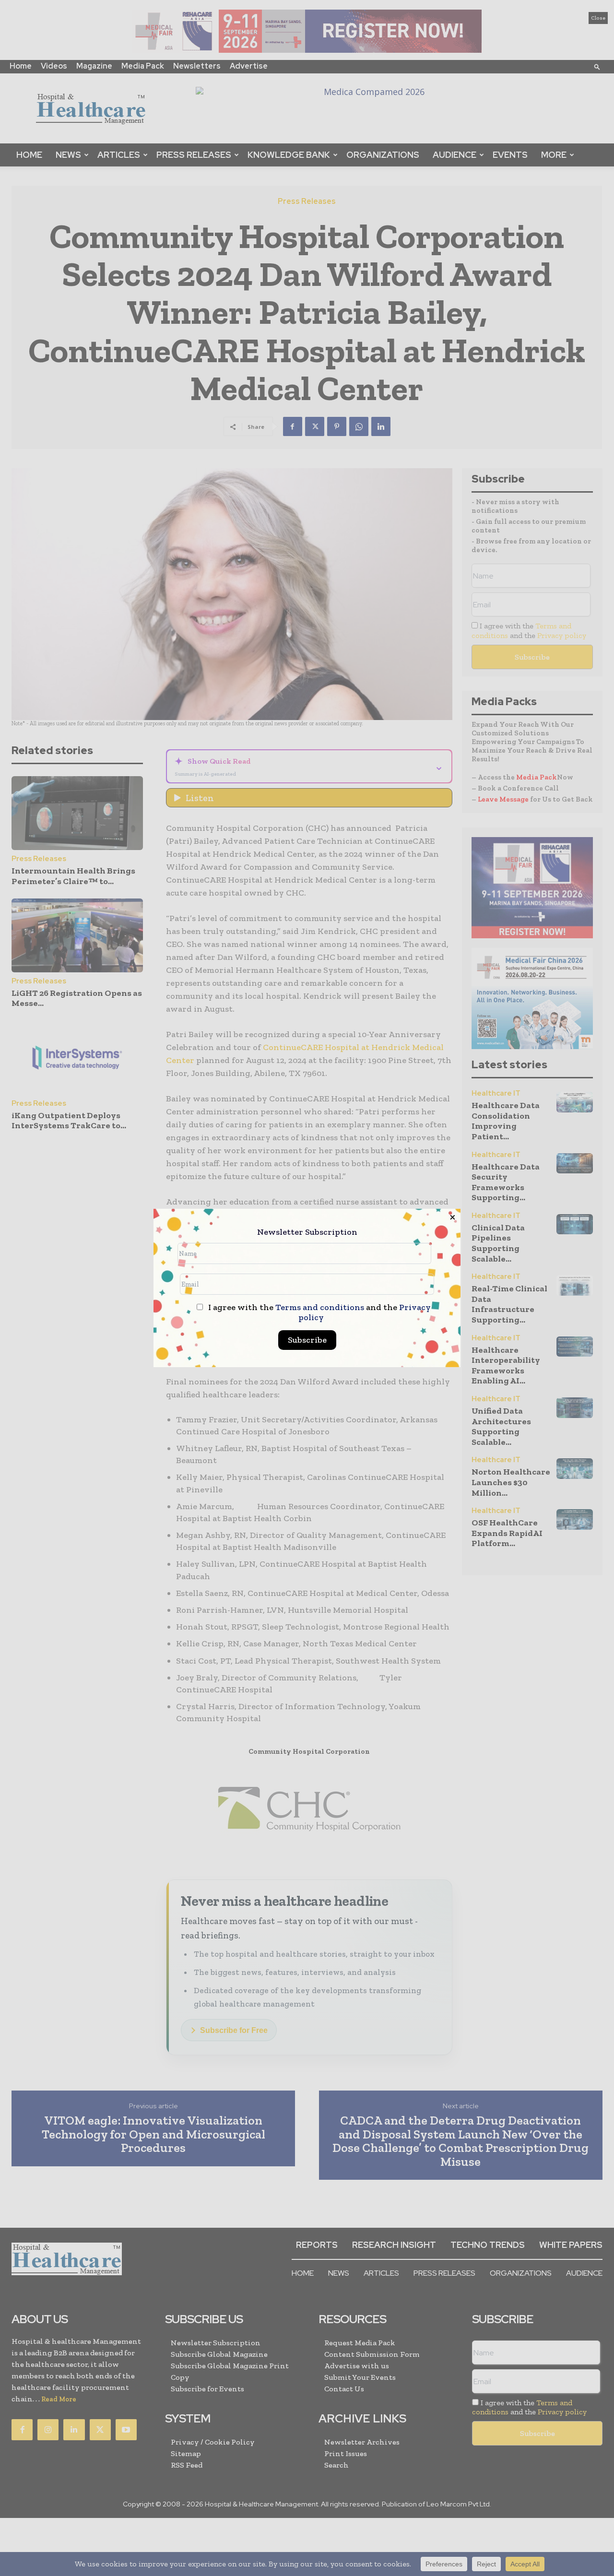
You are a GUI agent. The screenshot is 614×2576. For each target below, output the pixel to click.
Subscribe (307, 1340)
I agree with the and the (319, 1312)
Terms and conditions (320, 1307)
